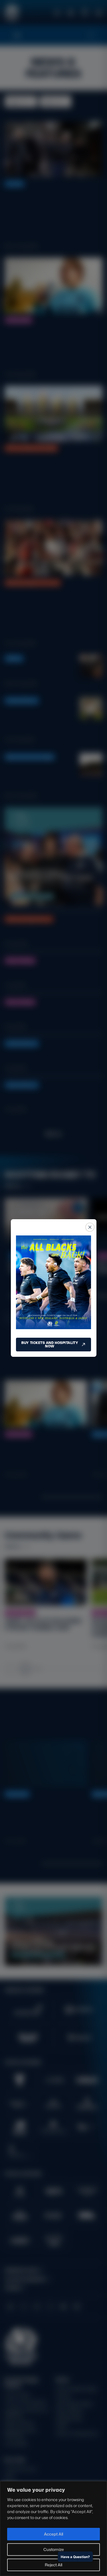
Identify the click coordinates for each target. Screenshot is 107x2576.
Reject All (53, 2565)
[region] (53, 2529)
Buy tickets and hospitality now (50, 1344)
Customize (54, 2549)
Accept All (53, 2534)
